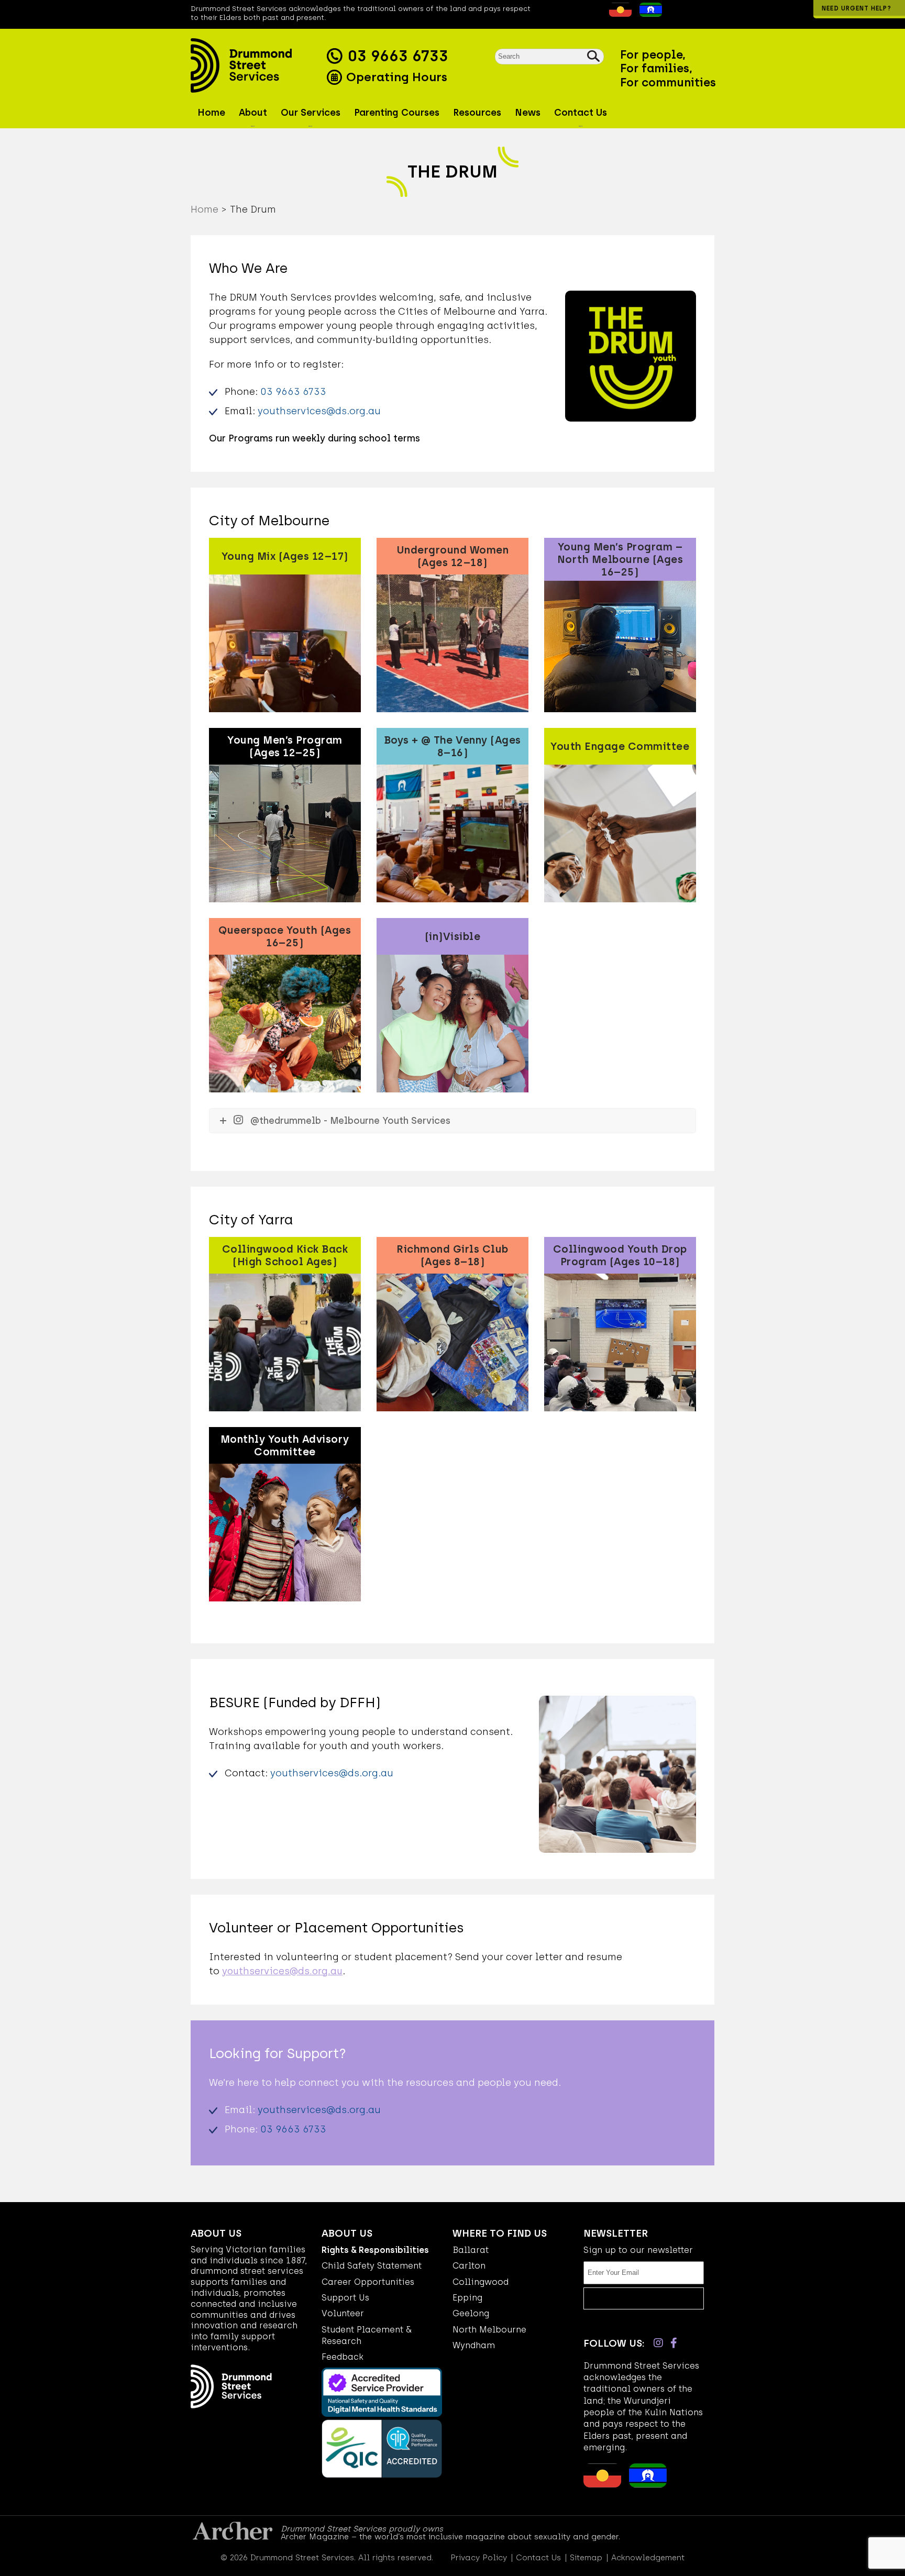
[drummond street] (256, 65)
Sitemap (586, 2558)
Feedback (343, 2357)
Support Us (345, 2298)
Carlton (469, 2266)
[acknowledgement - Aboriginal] (618, 14)
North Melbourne (489, 2330)
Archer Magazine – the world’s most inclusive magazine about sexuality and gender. (450, 2537)
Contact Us (538, 2558)
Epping (467, 2298)
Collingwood (481, 2282)
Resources (477, 113)
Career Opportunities (368, 2282)
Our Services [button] (311, 113)
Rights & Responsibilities (375, 2250)
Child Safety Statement (372, 2266)
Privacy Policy (479, 2558)
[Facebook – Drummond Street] (674, 2343)
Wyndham (474, 2345)
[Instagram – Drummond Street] (658, 2343)
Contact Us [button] (581, 113)
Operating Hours (395, 77)
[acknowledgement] (601, 14)
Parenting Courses (397, 113)
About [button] (253, 113)
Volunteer (343, 2313)
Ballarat (471, 2250)
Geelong (471, 2313)
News (528, 113)
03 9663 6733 (398, 56)
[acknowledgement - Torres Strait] (648, 14)
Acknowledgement (648, 2558)
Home (211, 113)
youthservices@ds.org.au (319, 411)
